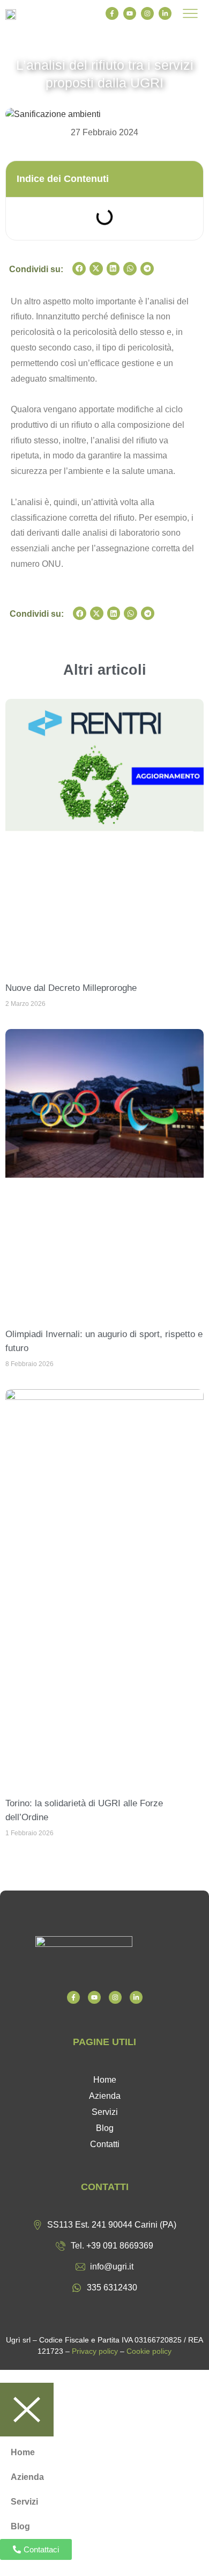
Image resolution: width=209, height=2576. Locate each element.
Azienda (105, 2096)
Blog (105, 2128)
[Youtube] (130, 13)
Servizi (105, 2112)
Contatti (105, 2144)
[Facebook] (112, 13)
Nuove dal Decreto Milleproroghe (71, 988)
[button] (79, 269)
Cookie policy (149, 2351)
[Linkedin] (165, 13)
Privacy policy (95, 2351)
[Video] (94, 1997)
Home (105, 2080)
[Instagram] (147, 13)
